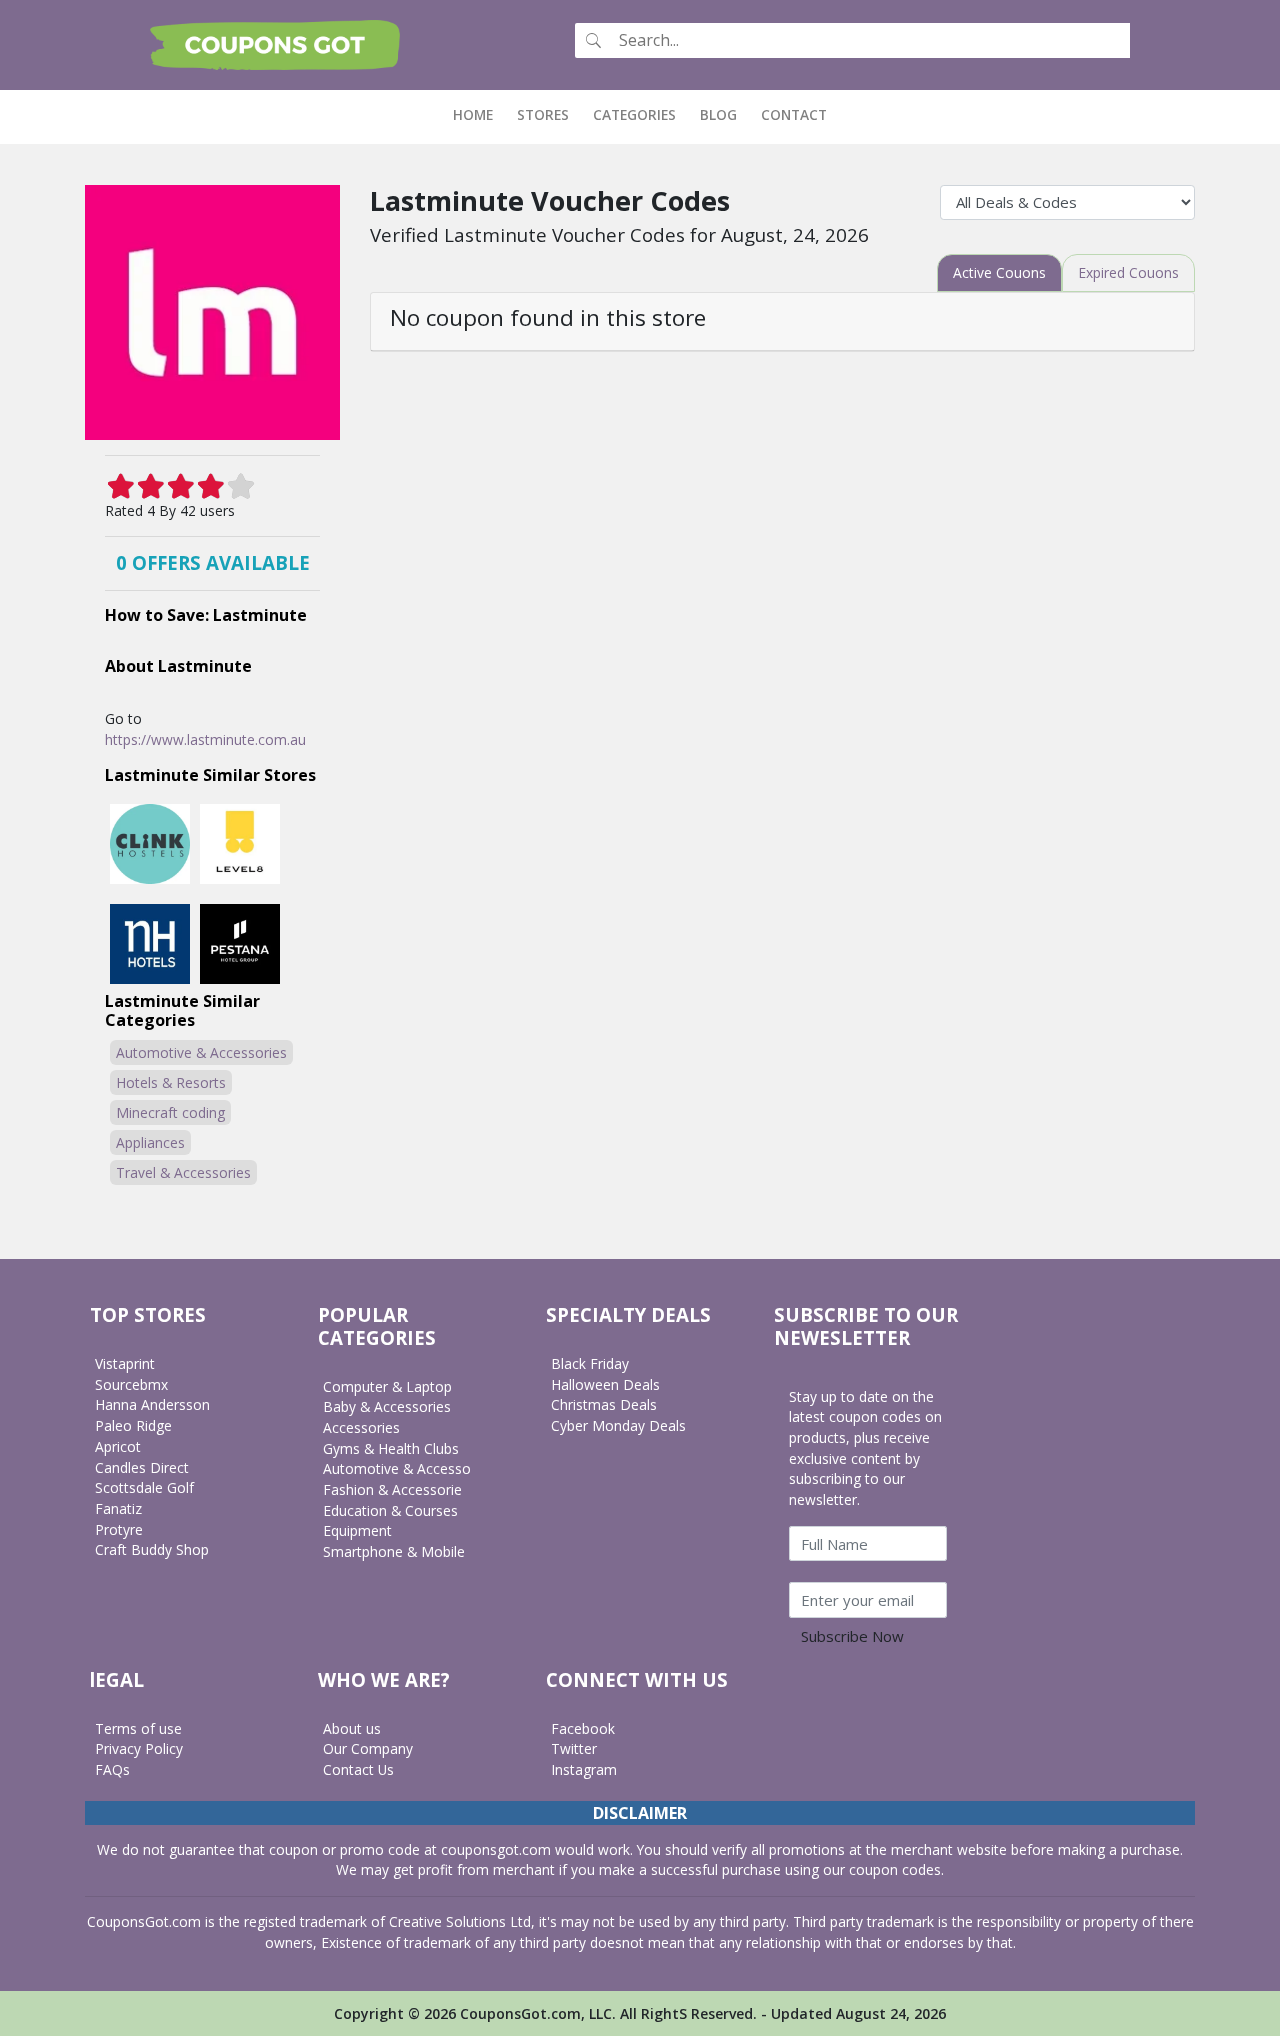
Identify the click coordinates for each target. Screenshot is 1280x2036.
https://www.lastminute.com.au (205, 739)
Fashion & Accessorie (392, 1489)
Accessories (361, 1427)
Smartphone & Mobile (394, 1551)
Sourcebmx (131, 1384)
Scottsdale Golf (144, 1487)
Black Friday (590, 1363)
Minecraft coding (170, 1112)
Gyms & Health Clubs (391, 1448)
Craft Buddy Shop (152, 1549)
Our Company (368, 1748)
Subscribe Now (852, 1636)
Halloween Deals (605, 1384)
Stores (543, 114)
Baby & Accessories (387, 1406)
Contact (794, 114)
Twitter (574, 1748)
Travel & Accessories (183, 1172)
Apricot (118, 1446)
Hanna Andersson (152, 1404)
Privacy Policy (139, 1748)
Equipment (357, 1530)
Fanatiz (118, 1508)
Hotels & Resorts (171, 1082)
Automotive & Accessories (201, 1052)
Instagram (584, 1769)
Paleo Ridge (133, 1425)
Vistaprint (125, 1363)
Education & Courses (390, 1510)
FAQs (112, 1769)
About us (352, 1728)
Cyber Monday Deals (618, 1425)
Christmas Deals (604, 1404)
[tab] (999, 273)
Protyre (119, 1529)
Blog (718, 114)
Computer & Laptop (387, 1386)
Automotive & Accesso (397, 1468)
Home (479, 114)
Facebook (583, 1728)
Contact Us (358, 1769)
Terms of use (138, 1728)
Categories (634, 114)
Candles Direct (142, 1467)
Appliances (150, 1142)
